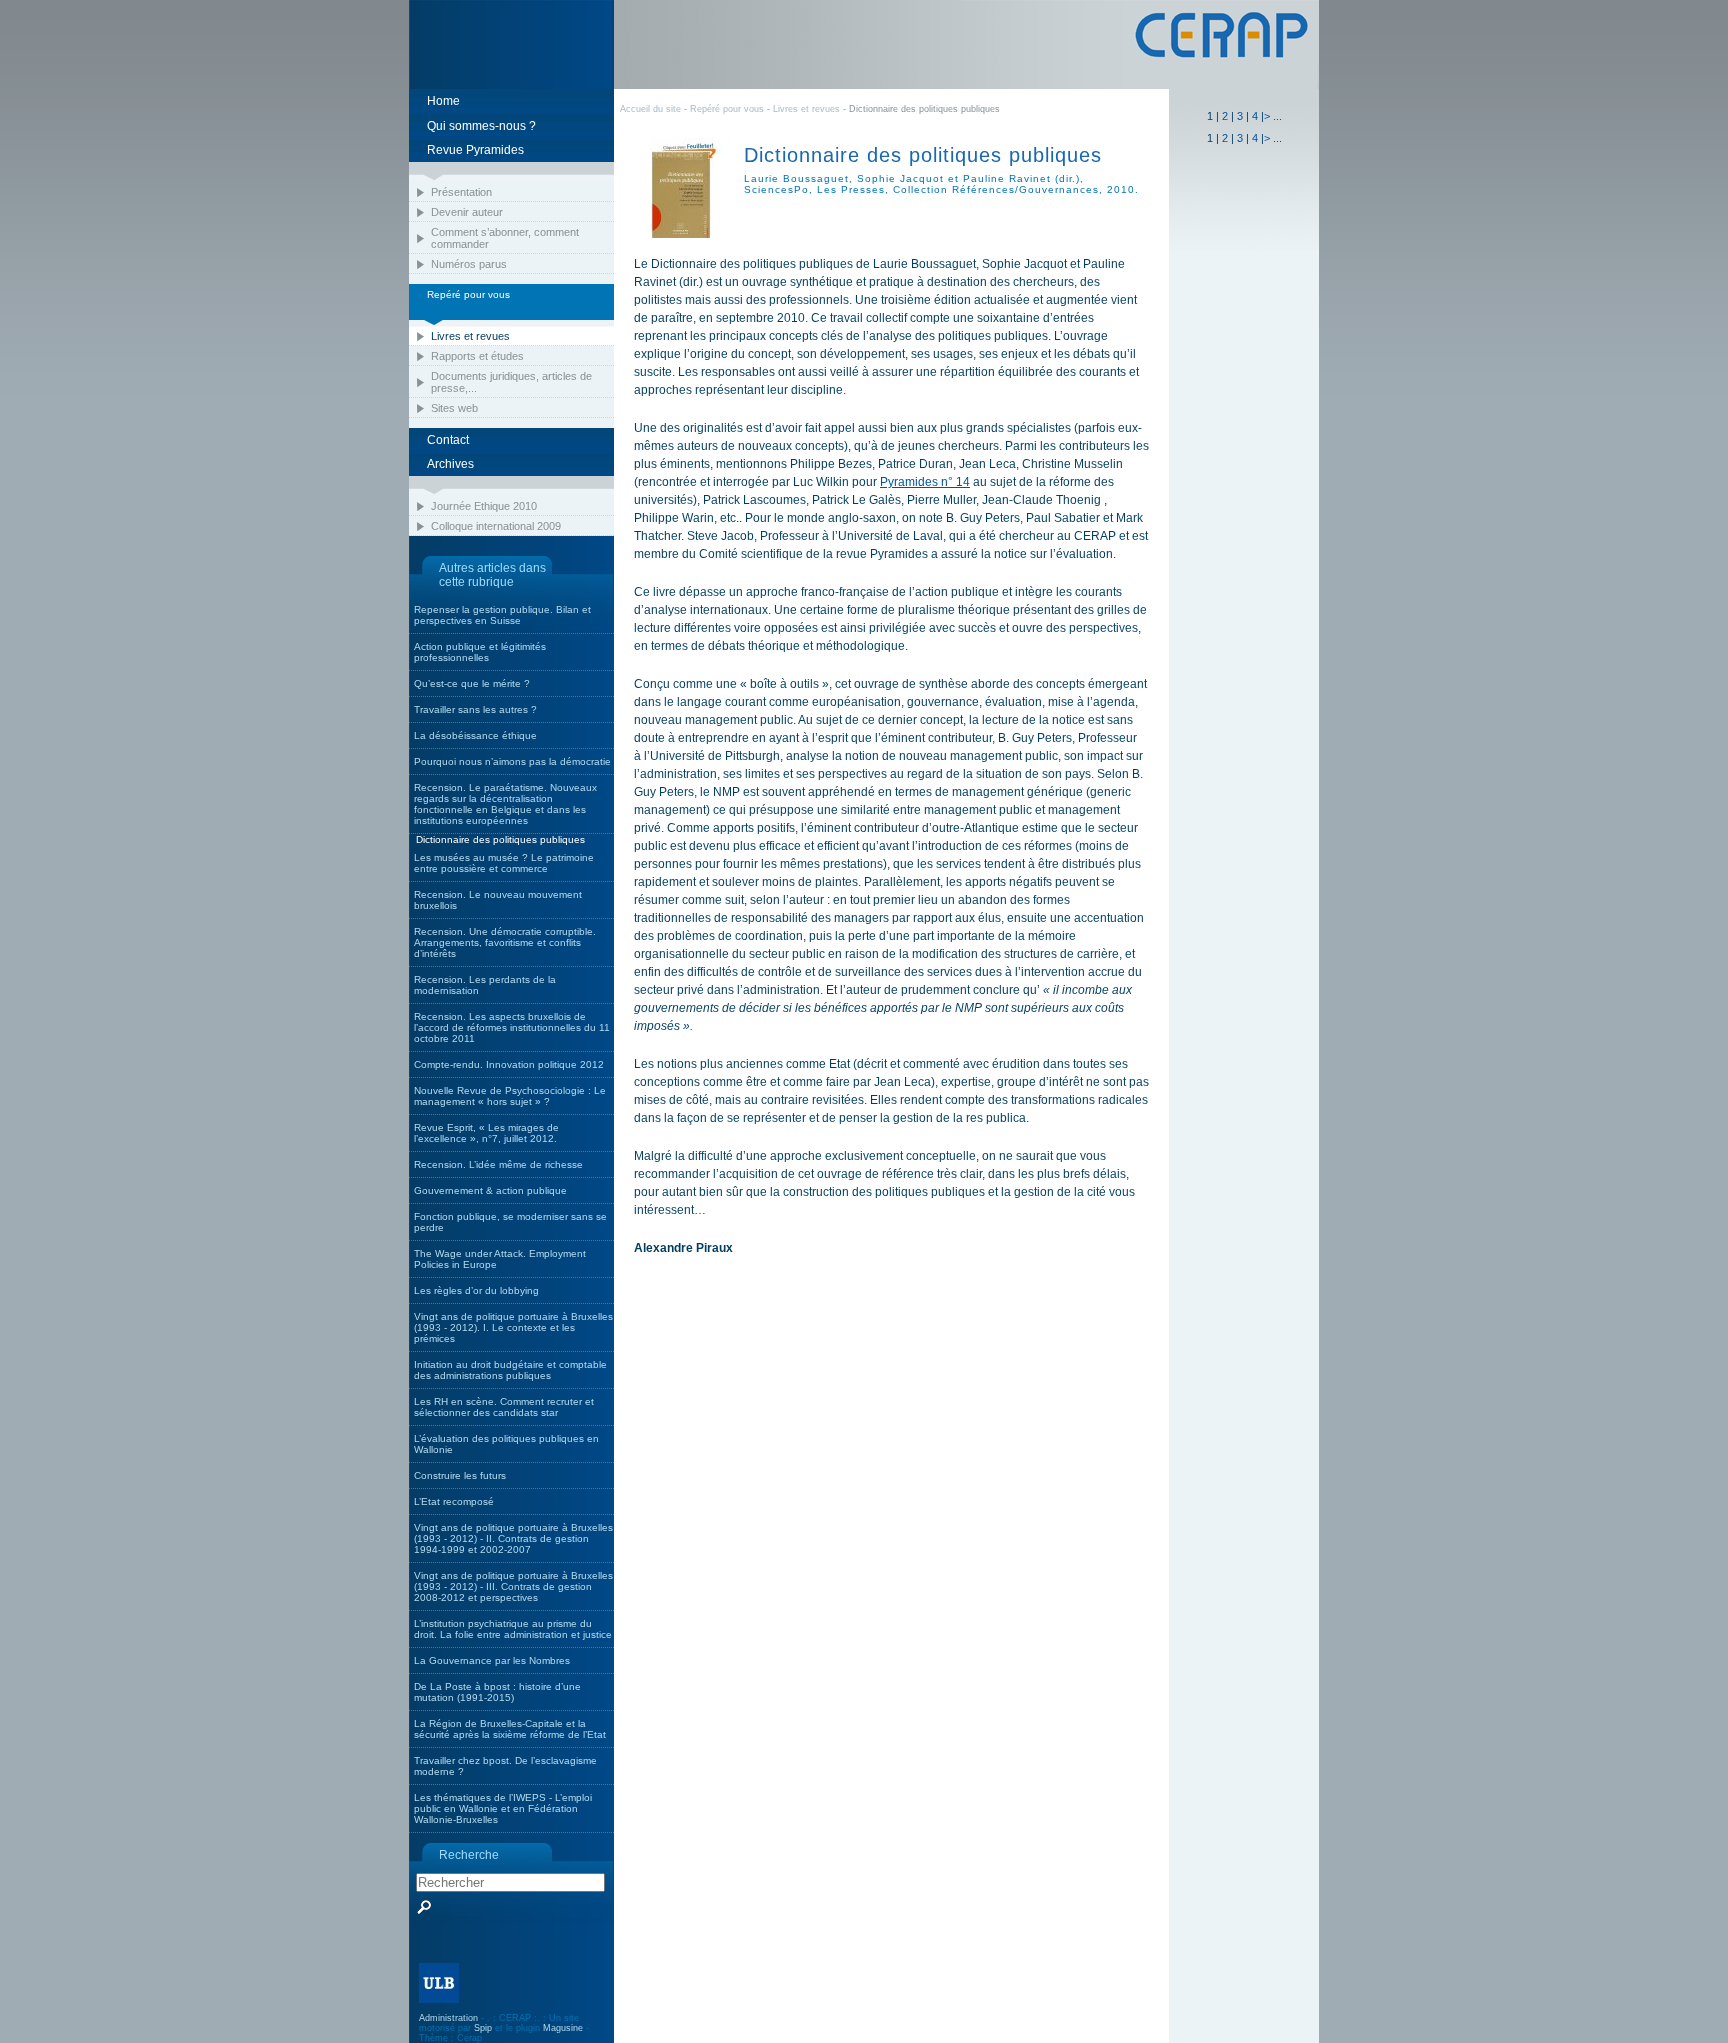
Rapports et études (477, 356)
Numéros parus (469, 264)
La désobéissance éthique (475, 735)
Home (443, 101)
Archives (450, 464)
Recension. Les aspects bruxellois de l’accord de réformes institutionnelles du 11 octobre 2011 (512, 1027)
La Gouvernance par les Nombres (492, 1660)
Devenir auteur (467, 212)
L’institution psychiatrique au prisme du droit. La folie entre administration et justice (513, 1629)
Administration (448, 2018)
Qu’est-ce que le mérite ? (472, 683)
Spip (483, 2028)
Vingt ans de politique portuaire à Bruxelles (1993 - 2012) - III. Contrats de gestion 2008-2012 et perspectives (513, 1586)
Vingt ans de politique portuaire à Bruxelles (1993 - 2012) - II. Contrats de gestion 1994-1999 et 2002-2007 (513, 1538)
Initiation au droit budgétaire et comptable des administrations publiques (510, 1370)
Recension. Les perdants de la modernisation (485, 985)
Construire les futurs (460, 1475)
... (1277, 116)
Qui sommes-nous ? (481, 126)
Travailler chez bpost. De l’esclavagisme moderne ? (505, 1766)
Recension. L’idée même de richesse (498, 1164)
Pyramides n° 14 (925, 482)
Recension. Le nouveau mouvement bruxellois (498, 900)
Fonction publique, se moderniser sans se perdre (510, 1222)
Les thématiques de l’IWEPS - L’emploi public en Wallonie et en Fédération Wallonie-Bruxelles (503, 1808)
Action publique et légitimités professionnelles (480, 652)
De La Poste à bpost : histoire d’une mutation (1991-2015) (497, 1692)
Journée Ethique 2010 (484, 506)
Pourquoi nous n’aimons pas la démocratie (512, 761)
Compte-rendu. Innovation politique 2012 (509, 1064)
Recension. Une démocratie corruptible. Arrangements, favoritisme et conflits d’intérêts (505, 942)
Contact (448, 440)
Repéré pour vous (728, 109)
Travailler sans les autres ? (475, 709)
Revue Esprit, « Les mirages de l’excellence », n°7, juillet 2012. (486, 1133)
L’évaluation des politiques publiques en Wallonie (506, 1444)
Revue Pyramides (475, 150)
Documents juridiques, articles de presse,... (511, 382)
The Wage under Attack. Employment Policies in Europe (500, 1259)
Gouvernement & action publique (490, 1190)
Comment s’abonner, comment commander (505, 238)
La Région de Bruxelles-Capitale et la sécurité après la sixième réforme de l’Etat (510, 1729)
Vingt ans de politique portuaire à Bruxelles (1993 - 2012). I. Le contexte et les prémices (513, 1327)
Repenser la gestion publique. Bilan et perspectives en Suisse (502, 615)
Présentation (461, 192)
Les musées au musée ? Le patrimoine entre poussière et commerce (504, 863)
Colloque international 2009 (496, 526)
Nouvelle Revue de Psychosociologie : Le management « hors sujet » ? (510, 1096)
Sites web (454, 408)
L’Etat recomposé (454, 1501)
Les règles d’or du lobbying (476, 1290)
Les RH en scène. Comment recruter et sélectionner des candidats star (504, 1407)
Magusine (563, 2028)
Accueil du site (650, 109)
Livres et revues (470, 336)
